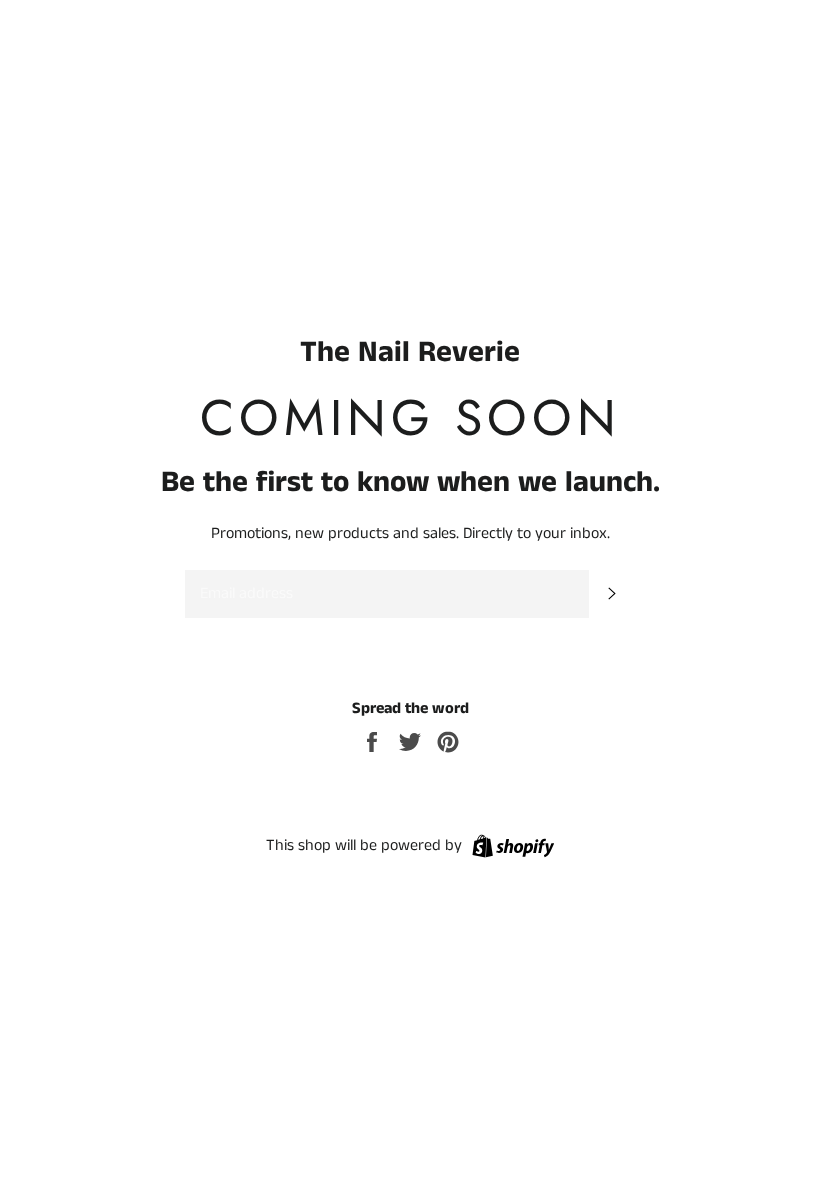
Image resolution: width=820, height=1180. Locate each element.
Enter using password (724, 30)
